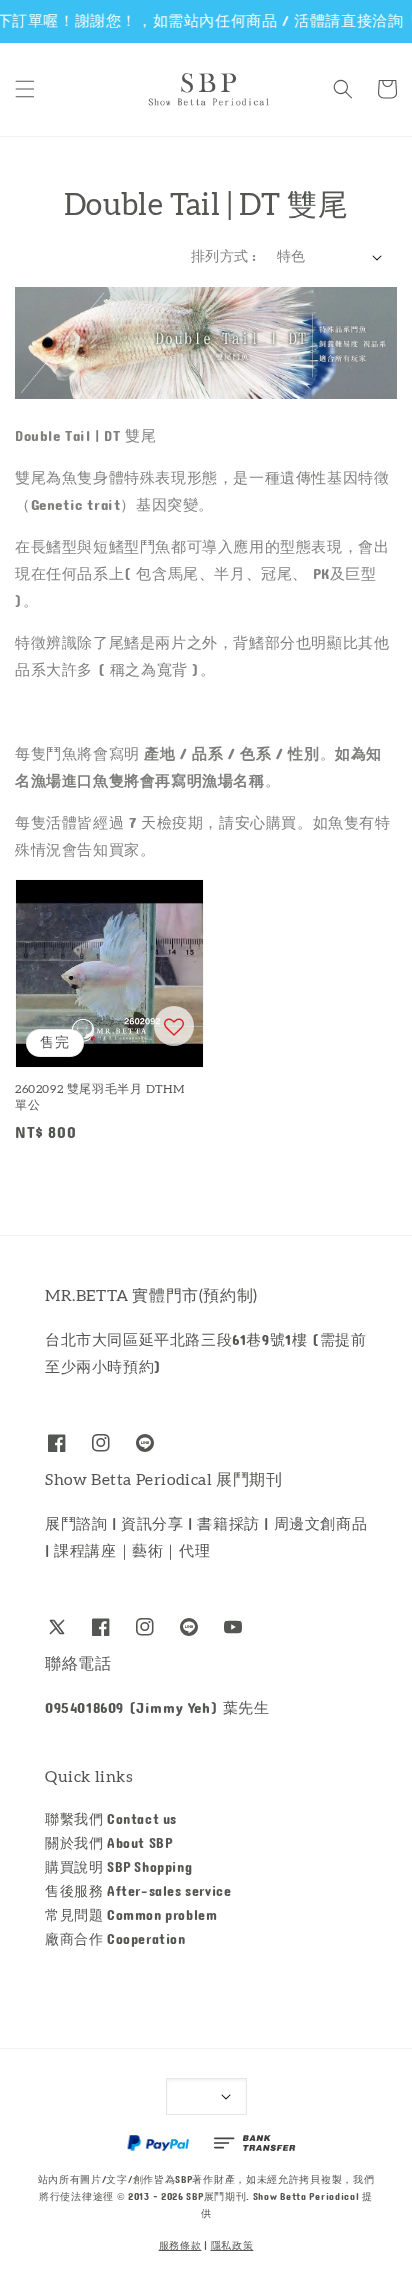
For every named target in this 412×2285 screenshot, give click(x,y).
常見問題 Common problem (131, 1916)
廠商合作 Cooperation (115, 1940)
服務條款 (180, 2246)
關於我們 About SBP (108, 1844)
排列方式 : (223, 256)
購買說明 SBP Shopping (118, 1868)
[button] (25, 89)
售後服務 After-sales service (138, 1892)
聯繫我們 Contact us (111, 1820)
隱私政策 (232, 2246)
